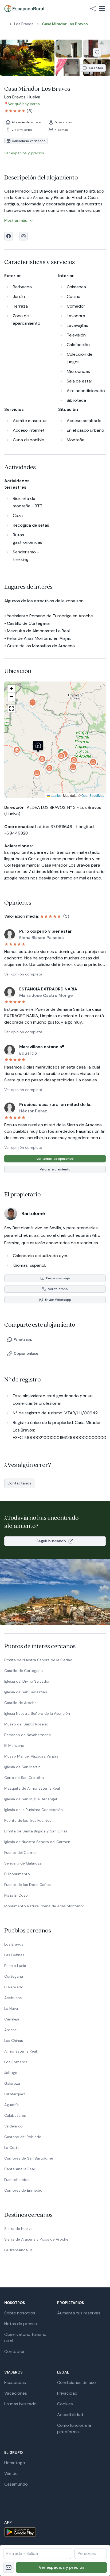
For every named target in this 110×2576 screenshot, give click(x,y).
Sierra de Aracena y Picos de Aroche (36, 2239)
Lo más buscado (20, 2404)
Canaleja (12, 2019)
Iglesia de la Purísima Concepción (34, 1810)
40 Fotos (96, 68)
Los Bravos (14, 1944)
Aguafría (11, 2105)
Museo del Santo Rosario (26, 1724)
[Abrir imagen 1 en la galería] (27, 58)
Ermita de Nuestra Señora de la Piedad (38, 1660)
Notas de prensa (21, 2324)
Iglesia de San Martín (22, 1767)
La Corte (12, 2148)
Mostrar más (16, 220)
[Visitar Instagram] (23, 236)
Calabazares (15, 2115)
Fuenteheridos (17, 2180)
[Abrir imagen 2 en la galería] (69, 49)
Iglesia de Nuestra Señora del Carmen (37, 1842)
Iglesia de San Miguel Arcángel (31, 1799)
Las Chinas (14, 2041)
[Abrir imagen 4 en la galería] (69, 68)
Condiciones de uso (76, 2382)
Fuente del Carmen (21, 1852)
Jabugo (11, 2073)
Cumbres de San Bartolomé (29, 2158)
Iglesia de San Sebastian (26, 1692)
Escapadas (15, 2382)
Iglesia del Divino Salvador (27, 1681)
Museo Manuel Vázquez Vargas (31, 1756)
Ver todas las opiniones (55, 1159)
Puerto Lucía (15, 1966)
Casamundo (16, 2484)
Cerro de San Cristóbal (24, 1778)
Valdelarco (13, 2126)
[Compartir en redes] (93, 9)
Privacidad (67, 2393)
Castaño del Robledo (23, 2137)
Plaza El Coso (16, 1895)
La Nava (11, 2008)
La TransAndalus (18, 2250)
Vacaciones (16, 2393)
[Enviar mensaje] (9, 2567)
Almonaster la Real (21, 2051)
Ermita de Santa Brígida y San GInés (36, 1831)
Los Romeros (16, 2062)
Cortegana (14, 1976)
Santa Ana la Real (19, 2169)
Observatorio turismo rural (25, 2338)
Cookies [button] (65, 2404)
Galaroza (12, 2083)
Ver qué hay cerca (24, 104)
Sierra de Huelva (18, 2229)
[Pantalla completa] (55, 740)
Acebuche (13, 1998)
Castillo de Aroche (20, 1703)
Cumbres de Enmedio (23, 2190)
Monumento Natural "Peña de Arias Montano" (44, 1906)
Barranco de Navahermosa (27, 1735)
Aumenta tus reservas (79, 2313)
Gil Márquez (15, 2094)
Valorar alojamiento (55, 1169)
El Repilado (14, 1987)
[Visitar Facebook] (9, 236)
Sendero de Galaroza (23, 1863)
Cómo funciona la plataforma (74, 2428)
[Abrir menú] (102, 9)
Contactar (15, 2351)
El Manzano (14, 1746)
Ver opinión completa (23, 974)
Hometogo (15, 2463)
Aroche (11, 2030)
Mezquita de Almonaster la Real (32, 1788)
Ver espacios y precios (62, 2567)
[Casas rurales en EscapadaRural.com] (24, 9)
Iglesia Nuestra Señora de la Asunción (37, 1713)
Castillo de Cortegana (23, 1671)
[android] (55, 2532)
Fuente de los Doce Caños (27, 1885)
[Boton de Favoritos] (97, 52)
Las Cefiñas (14, 1955)
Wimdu (11, 2473)
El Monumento (17, 1874)
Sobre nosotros (20, 2313)
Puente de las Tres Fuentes (28, 1820)
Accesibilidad (70, 2415)
